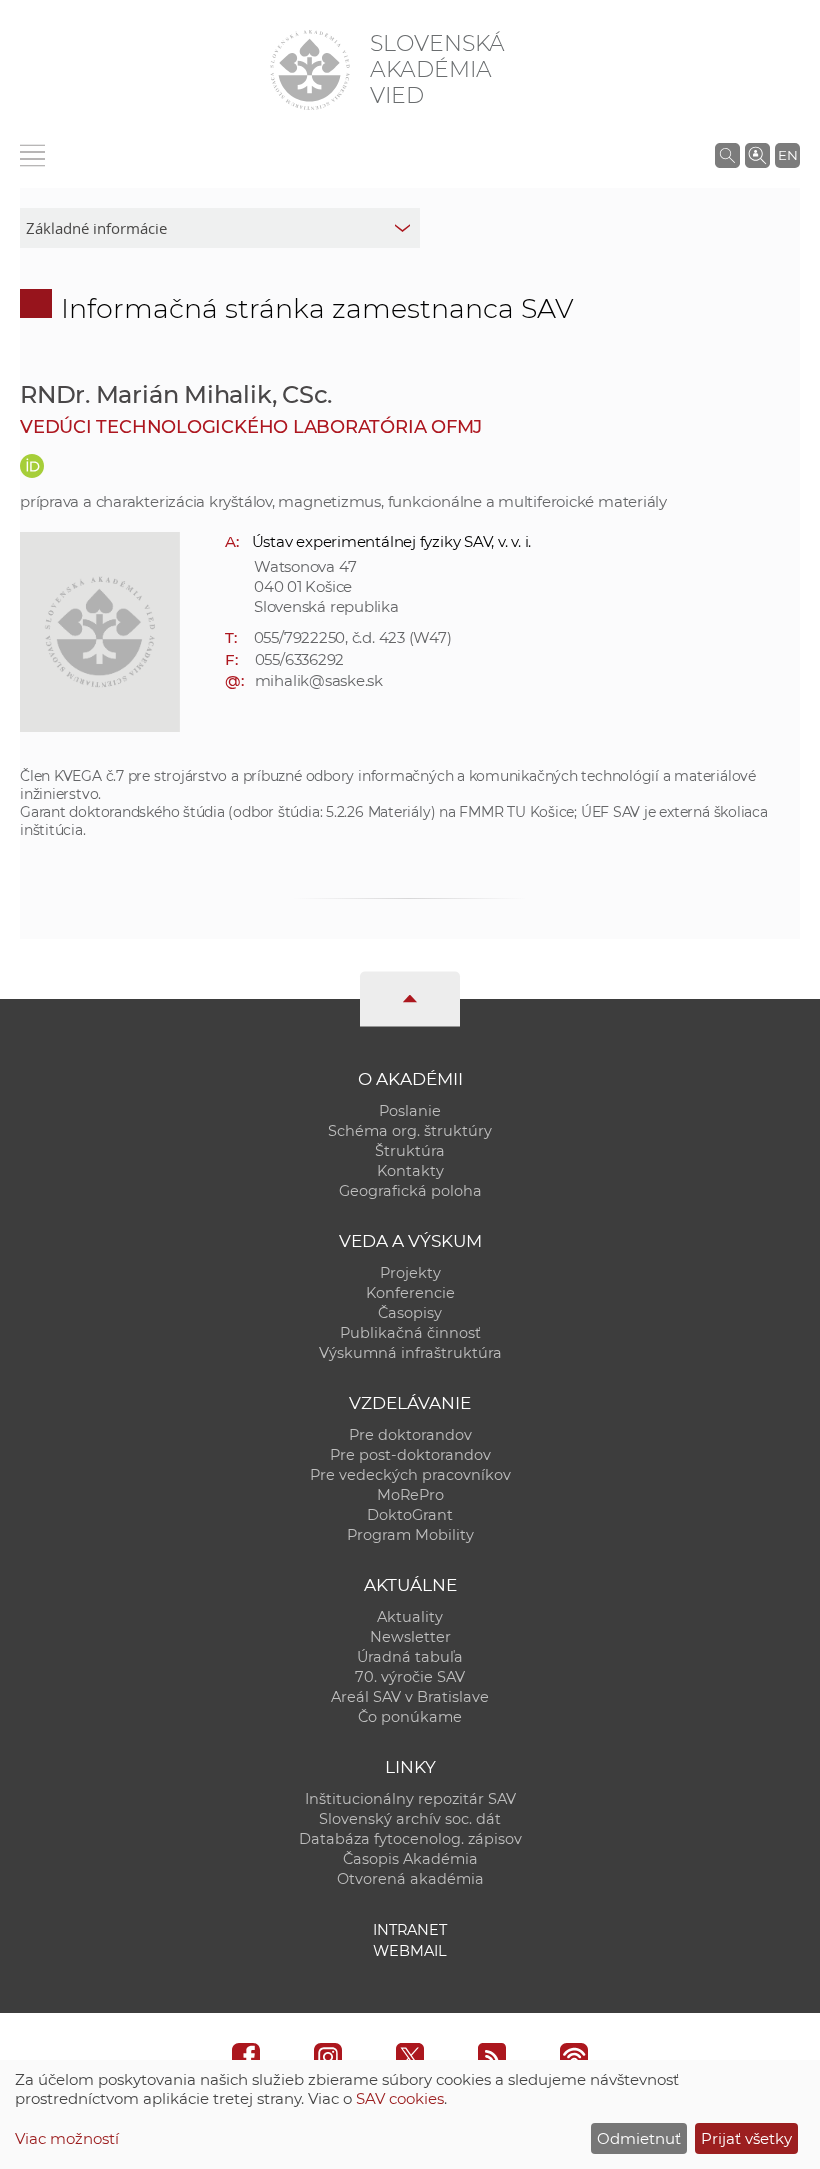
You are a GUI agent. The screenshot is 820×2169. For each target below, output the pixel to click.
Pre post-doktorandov (410, 1455)
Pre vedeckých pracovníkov (410, 1475)
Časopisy (410, 1313)
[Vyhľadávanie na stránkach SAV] (727, 155)
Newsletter (410, 1637)
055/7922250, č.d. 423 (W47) (353, 637)
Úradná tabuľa (410, 1657)
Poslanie (410, 1111)
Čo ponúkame (410, 1717)
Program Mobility (410, 1535)
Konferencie (410, 1293)
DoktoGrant (410, 1515)
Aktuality (410, 1617)
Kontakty (410, 1171)
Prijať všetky (746, 2138)
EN (788, 155)
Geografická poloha (410, 1191)
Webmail (410, 1951)
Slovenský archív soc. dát (410, 1819)
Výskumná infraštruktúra (410, 1353)
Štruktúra (410, 1151)
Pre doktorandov (410, 1435)
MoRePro (410, 1495)
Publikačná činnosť (410, 1333)
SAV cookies (400, 2098)
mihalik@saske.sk (319, 680)
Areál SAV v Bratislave (410, 1697)
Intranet (410, 1930)
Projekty (410, 1273)
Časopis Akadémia (410, 1859)
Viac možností (67, 2138)
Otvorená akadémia (410, 1879)
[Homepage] (310, 70)
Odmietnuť (639, 2138)
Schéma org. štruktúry (410, 1131)
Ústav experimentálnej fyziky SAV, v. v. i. (392, 541)
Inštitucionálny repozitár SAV (410, 1799)
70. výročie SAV (410, 1677)
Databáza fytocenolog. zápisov (410, 1839)
